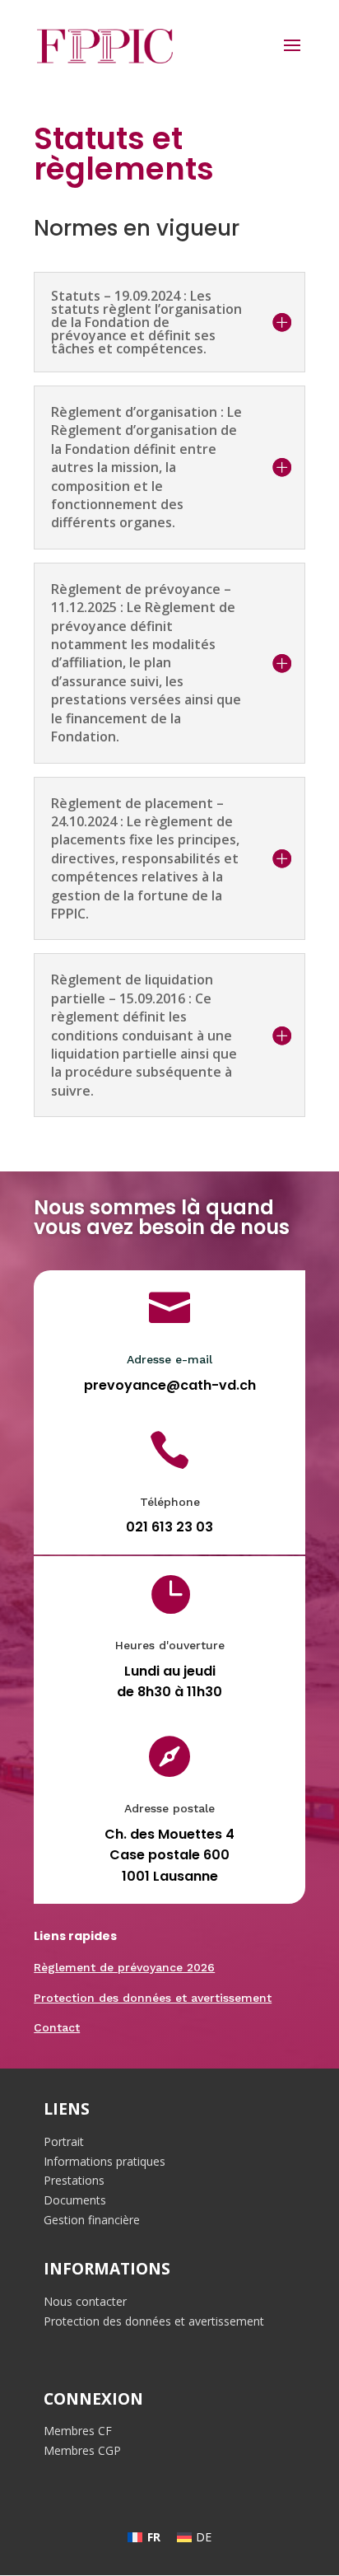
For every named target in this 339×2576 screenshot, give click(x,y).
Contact (57, 2027)
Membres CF (78, 2431)
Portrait (64, 2141)
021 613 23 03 (169, 1527)
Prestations (74, 2180)
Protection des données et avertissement (153, 1998)
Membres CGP (82, 2450)
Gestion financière (92, 2220)
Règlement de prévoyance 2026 (124, 1967)
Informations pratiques (104, 2161)
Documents (75, 2200)
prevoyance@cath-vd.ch (170, 1385)
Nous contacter (85, 2301)
